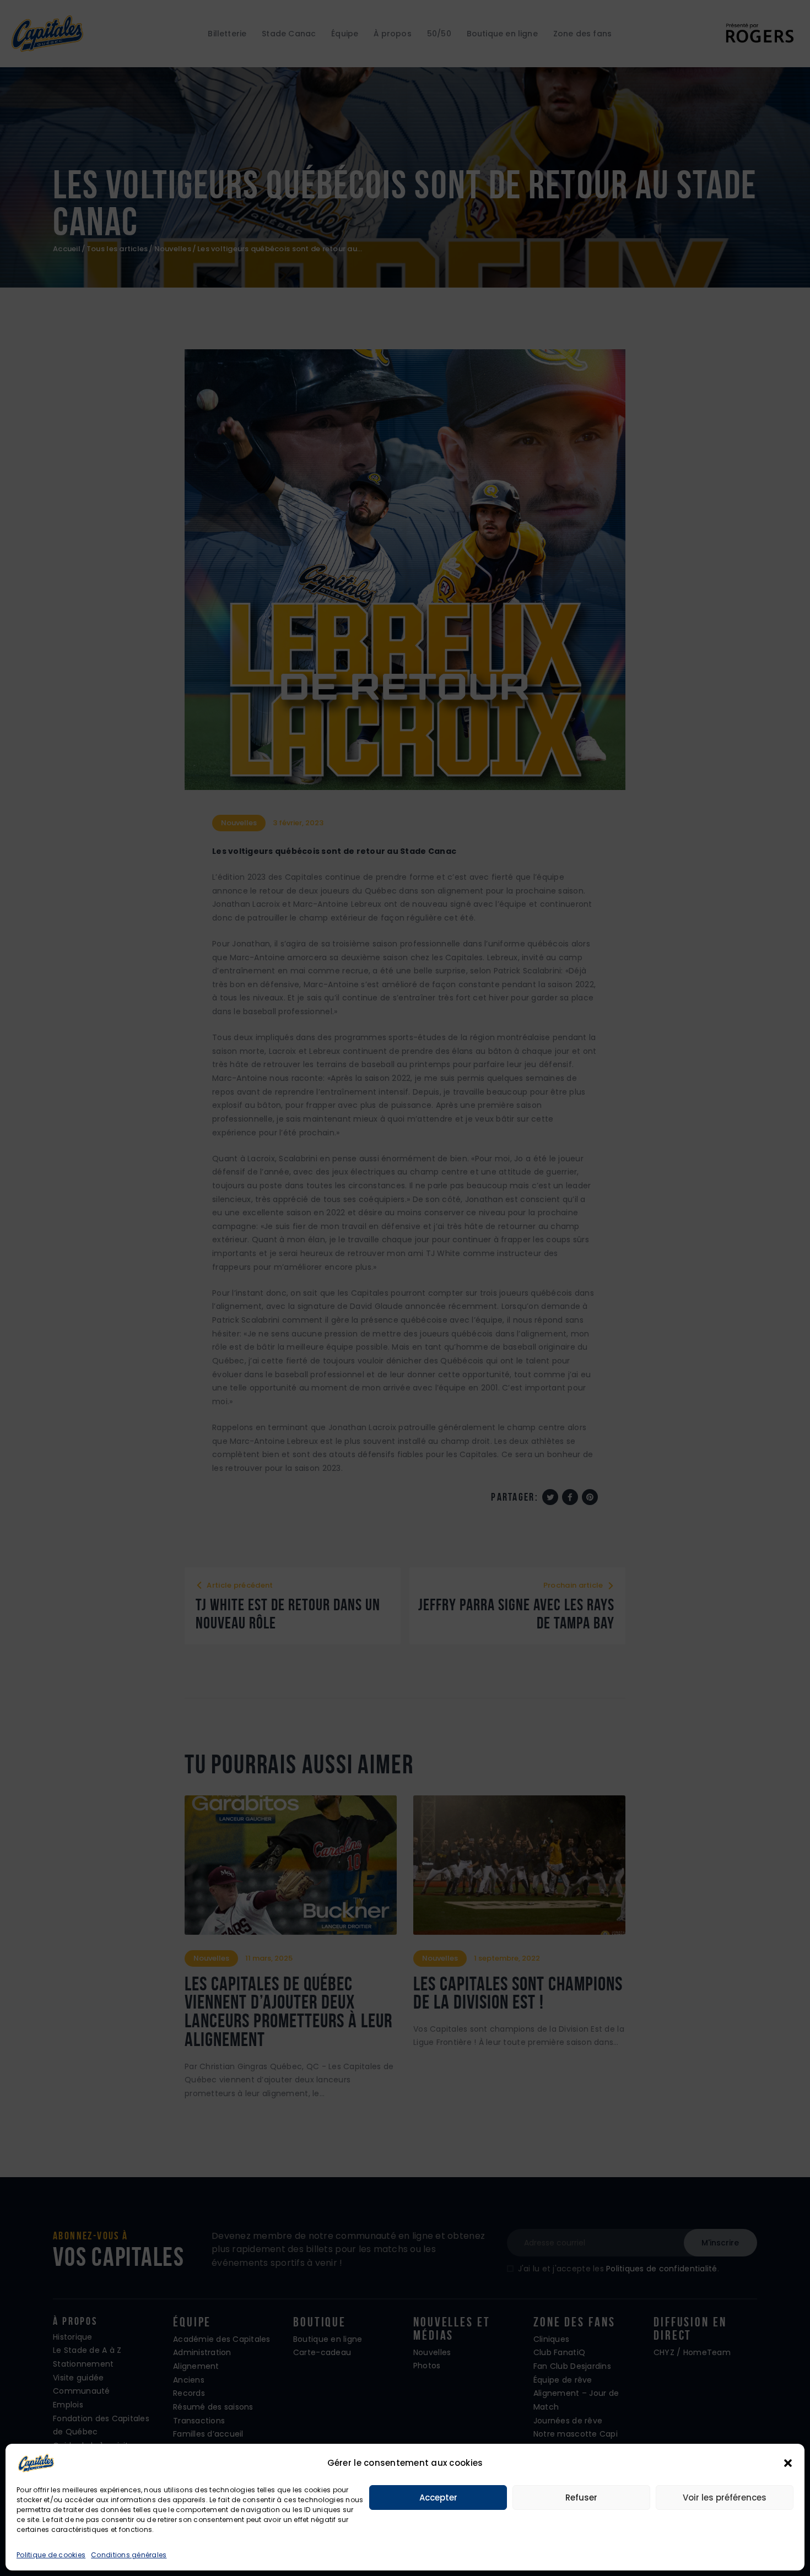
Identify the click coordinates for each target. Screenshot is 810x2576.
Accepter (438, 2497)
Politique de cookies (51, 2555)
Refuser (581, 2497)
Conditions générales (129, 2555)
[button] (788, 2463)
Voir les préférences (725, 2497)
